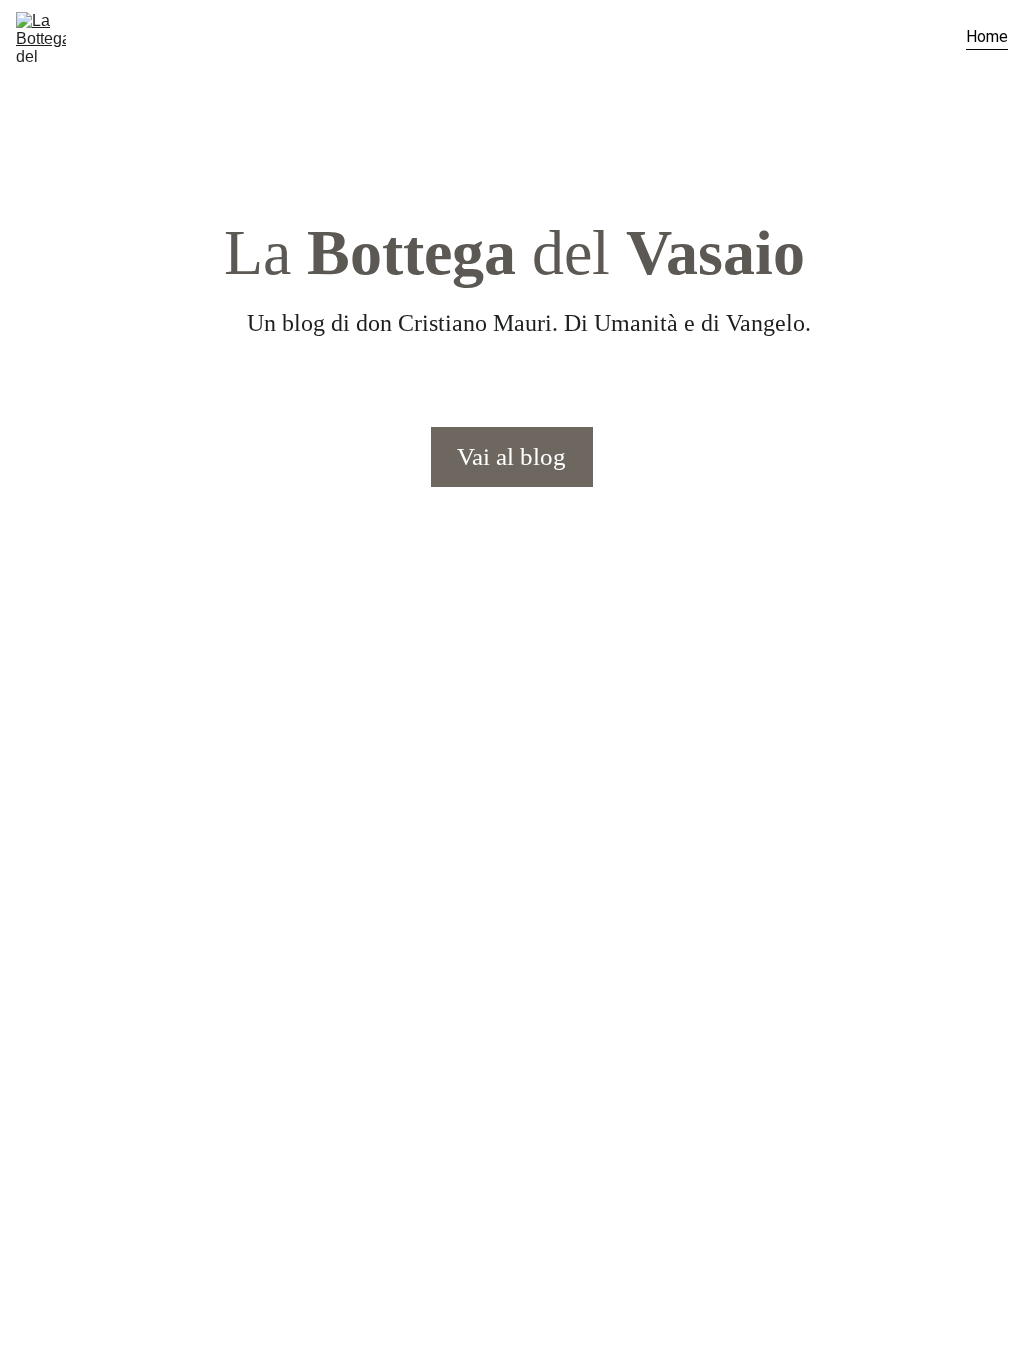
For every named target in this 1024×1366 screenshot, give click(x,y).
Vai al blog (511, 456)
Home (987, 36)
